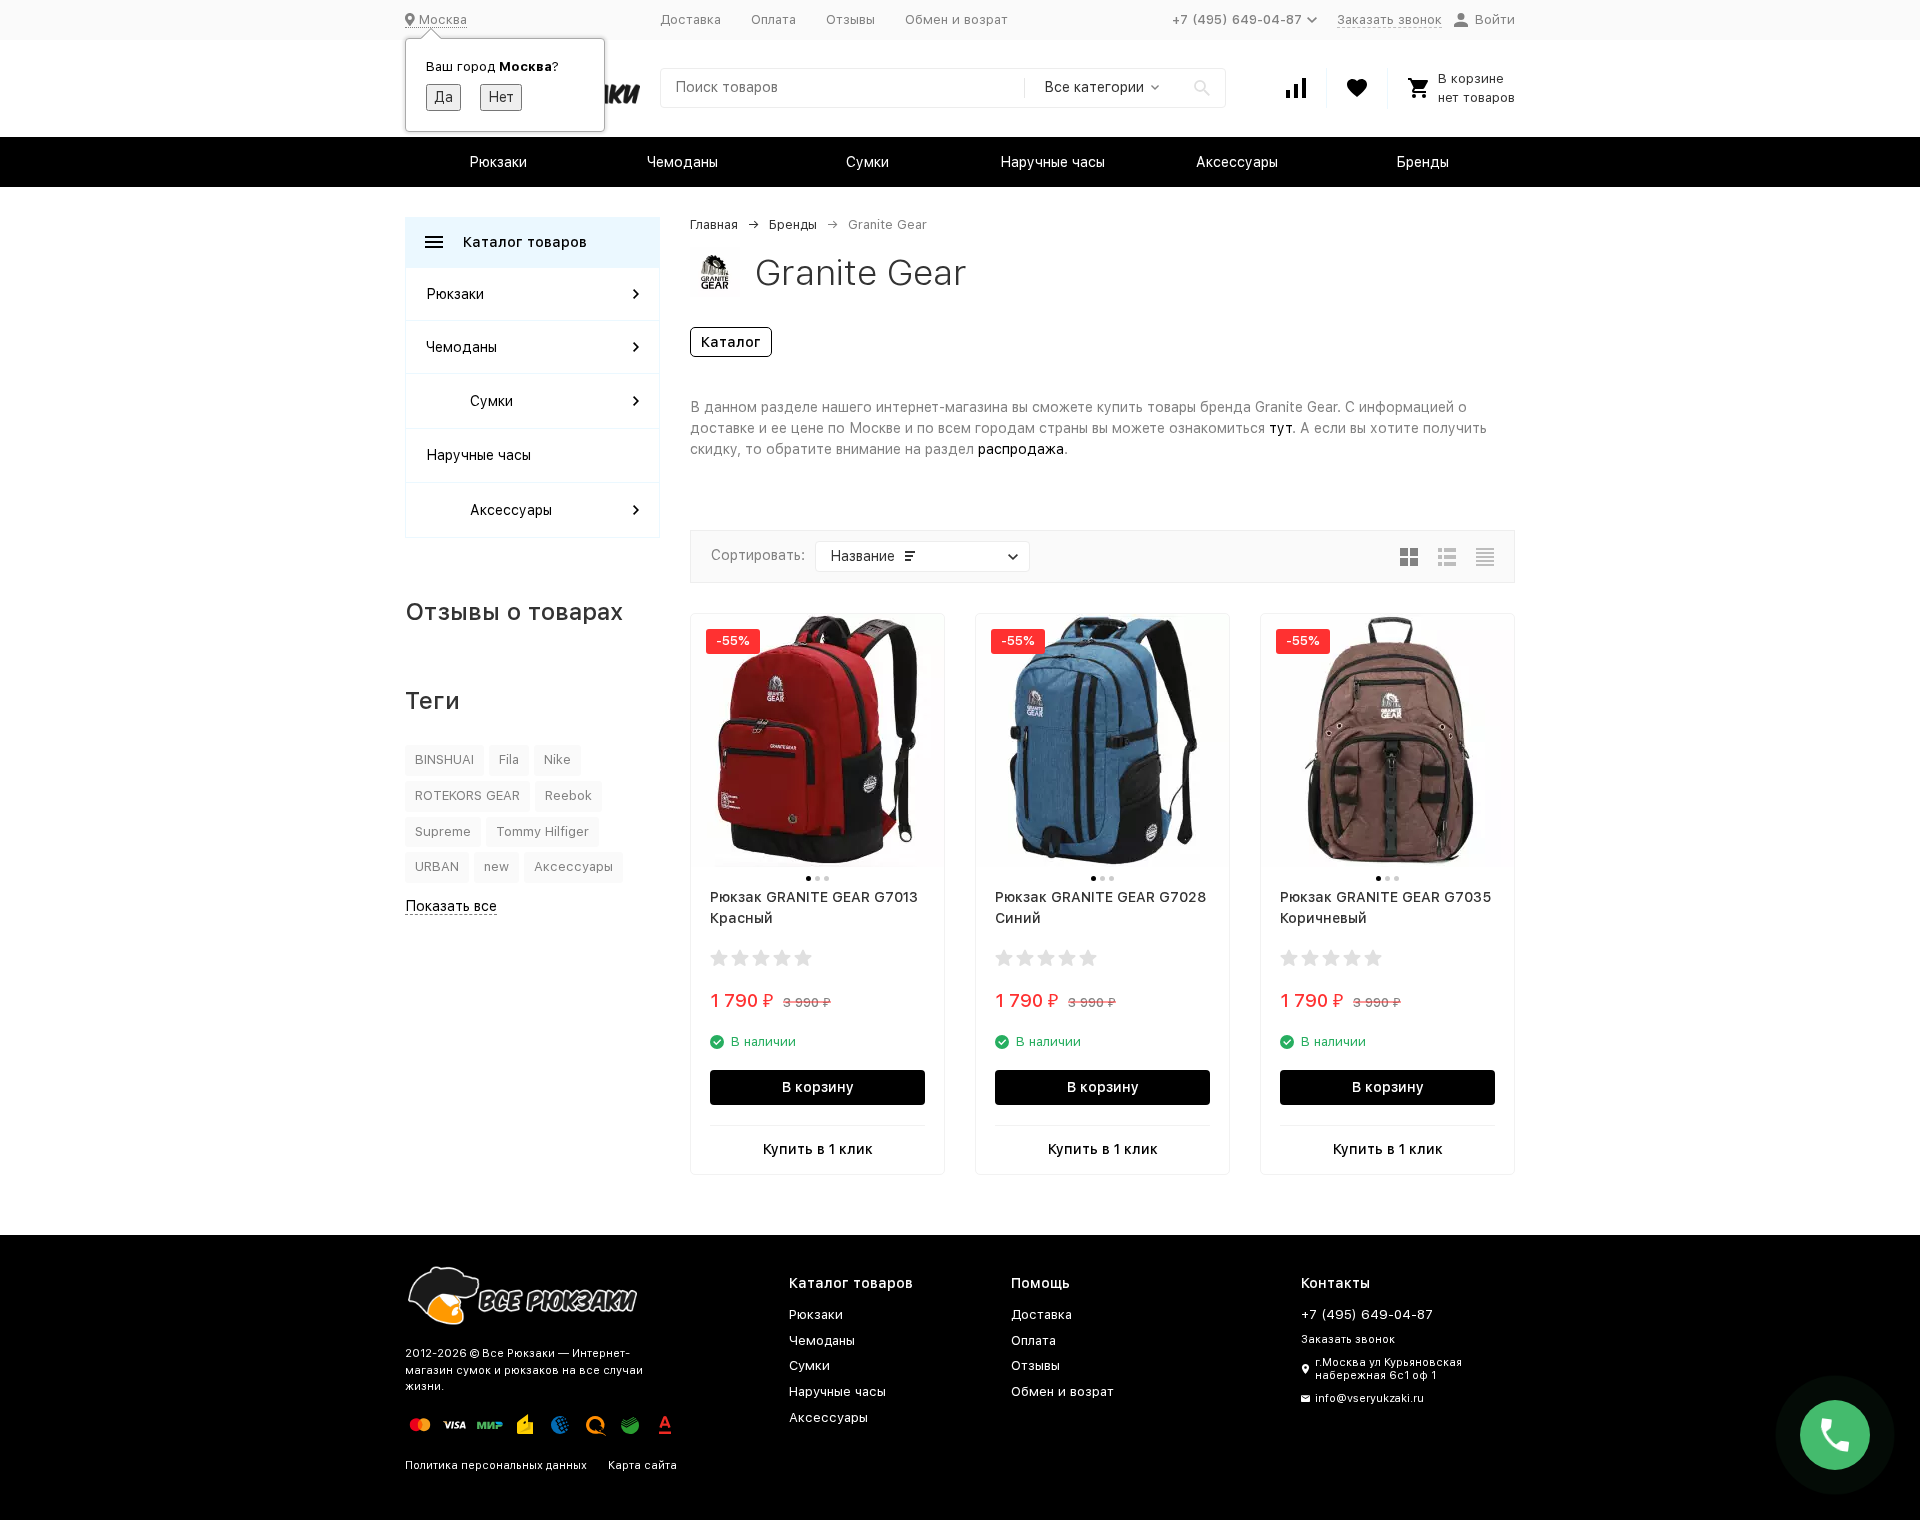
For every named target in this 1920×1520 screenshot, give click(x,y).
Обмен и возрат (956, 19)
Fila (509, 759)
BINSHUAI (444, 759)
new (496, 866)
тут (1280, 428)
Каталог (731, 342)
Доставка (690, 19)
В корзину (818, 1087)
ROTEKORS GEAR (467, 795)
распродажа (1021, 449)
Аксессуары (1237, 162)
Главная (714, 224)
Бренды (1422, 162)
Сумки (867, 162)
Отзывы (850, 19)
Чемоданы (682, 162)
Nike (557, 759)
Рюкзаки (498, 162)
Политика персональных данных (496, 1465)
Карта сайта (642, 1465)
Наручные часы (1052, 162)
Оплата (773, 19)
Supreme (443, 831)
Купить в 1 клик (818, 1149)
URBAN (437, 866)
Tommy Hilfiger (542, 831)
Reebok (568, 795)
